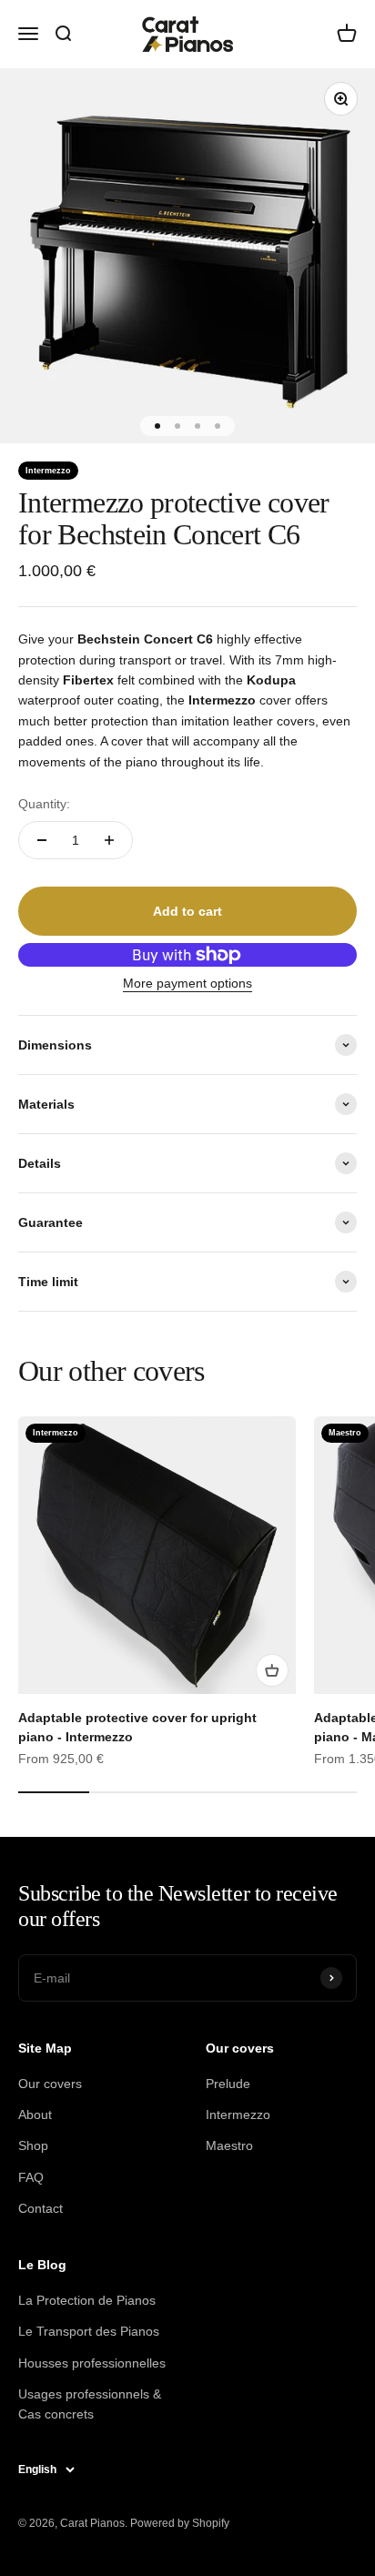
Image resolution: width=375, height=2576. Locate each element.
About (35, 2115)
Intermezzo (238, 2115)
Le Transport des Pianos (89, 2331)
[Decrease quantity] (42, 840)
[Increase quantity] (109, 840)
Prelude (228, 2084)
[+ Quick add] (272, 1670)
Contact (41, 2208)
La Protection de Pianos (87, 2300)
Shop (33, 2145)
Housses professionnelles (92, 2363)
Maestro (229, 2145)
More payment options (187, 983)
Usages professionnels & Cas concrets (90, 2404)
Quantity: (44, 804)
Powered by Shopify (180, 2523)
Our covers (50, 2084)
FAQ (31, 2177)
